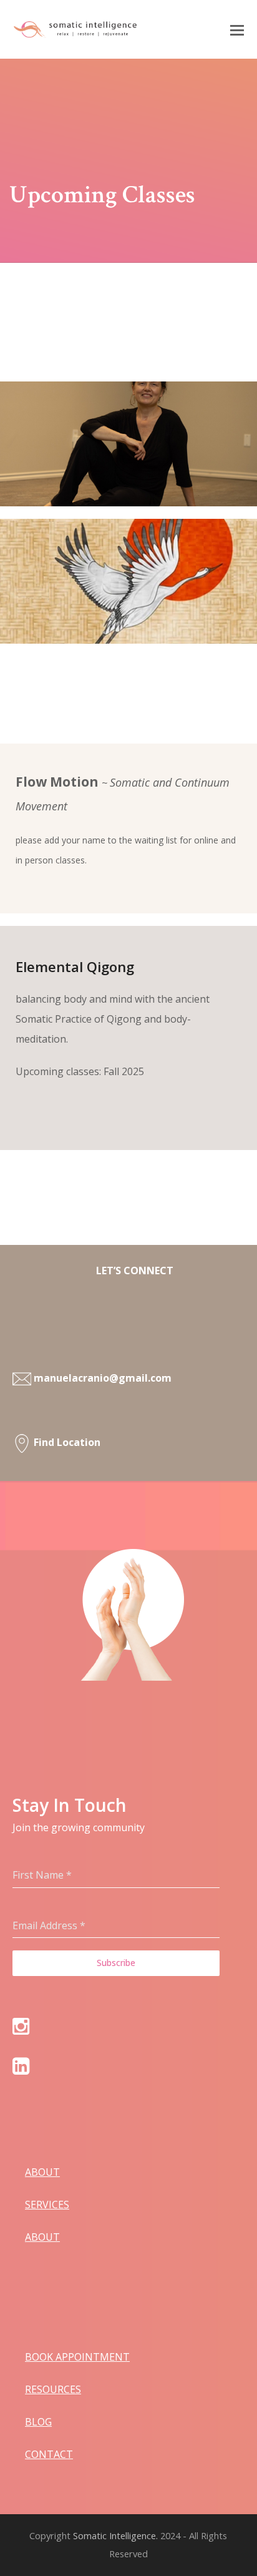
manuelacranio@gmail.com (103, 1378)
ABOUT (42, 2172)
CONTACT (49, 2454)
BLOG (38, 2422)
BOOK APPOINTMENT (77, 2357)
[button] (237, 29)
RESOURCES (53, 2389)
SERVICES (47, 2205)
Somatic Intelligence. (115, 2535)
